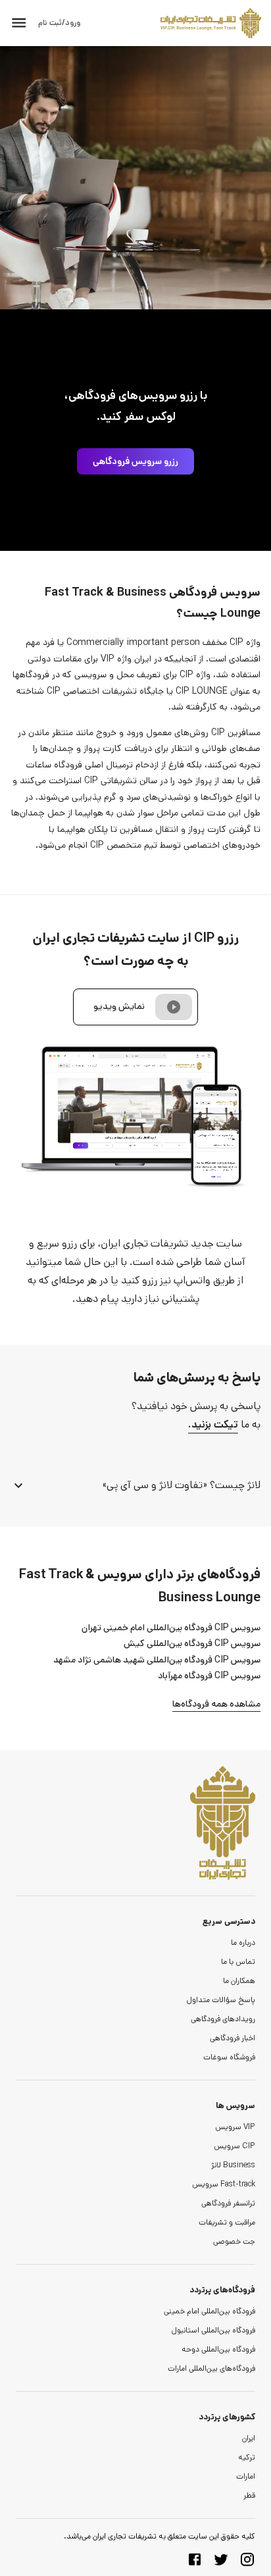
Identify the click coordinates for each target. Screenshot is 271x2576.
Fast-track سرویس (224, 2184)
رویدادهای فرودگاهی (223, 2019)
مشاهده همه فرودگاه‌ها (216, 1704)
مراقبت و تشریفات (227, 2222)
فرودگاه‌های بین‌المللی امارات (211, 2368)
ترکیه (247, 2457)
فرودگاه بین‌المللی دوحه (218, 2349)
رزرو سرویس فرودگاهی (135, 461)
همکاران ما (239, 1981)
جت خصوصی (234, 2241)
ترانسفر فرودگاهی (228, 2203)
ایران (249, 2438)
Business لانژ (233, 2165)
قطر (249, 2495)
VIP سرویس (235, 2127)
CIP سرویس (234, 2146)
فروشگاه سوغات (229, 2057)
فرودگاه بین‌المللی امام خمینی (209, 2311)
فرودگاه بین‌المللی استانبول (213, 2330)
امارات (246, 2476)
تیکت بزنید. (213, 1425)
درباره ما (243, 1943)
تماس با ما (238, 1962)
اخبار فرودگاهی (233, 2038)
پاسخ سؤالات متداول (221, 2000)
